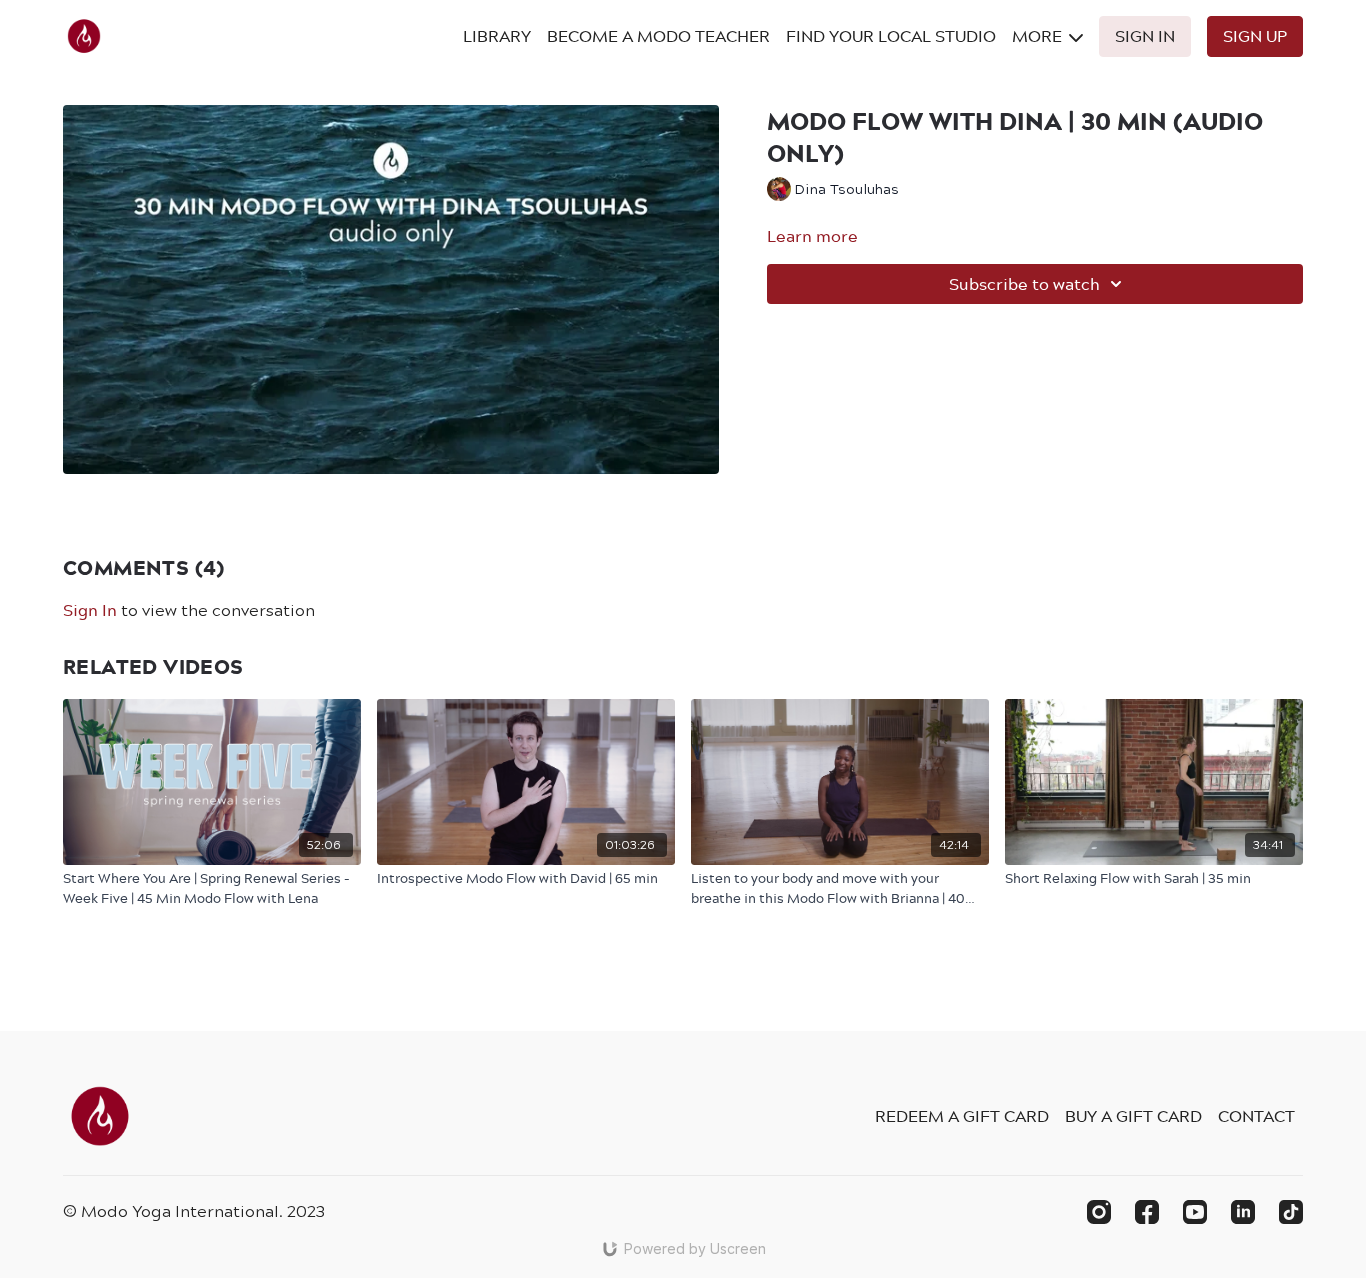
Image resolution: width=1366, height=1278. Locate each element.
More (1039, 36)
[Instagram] (1099, 1212)
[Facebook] (1147, 1212)
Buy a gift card (1133, 1116)
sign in (90, 610)
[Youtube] (1195, 1212)
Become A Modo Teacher (658, 36)
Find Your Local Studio (891, 36)
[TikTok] (1291, 1212)
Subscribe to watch (1024, 284)
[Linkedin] (1243, 1212)
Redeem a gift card (962, 1116)
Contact (1256, 1116)
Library (497, 36)
